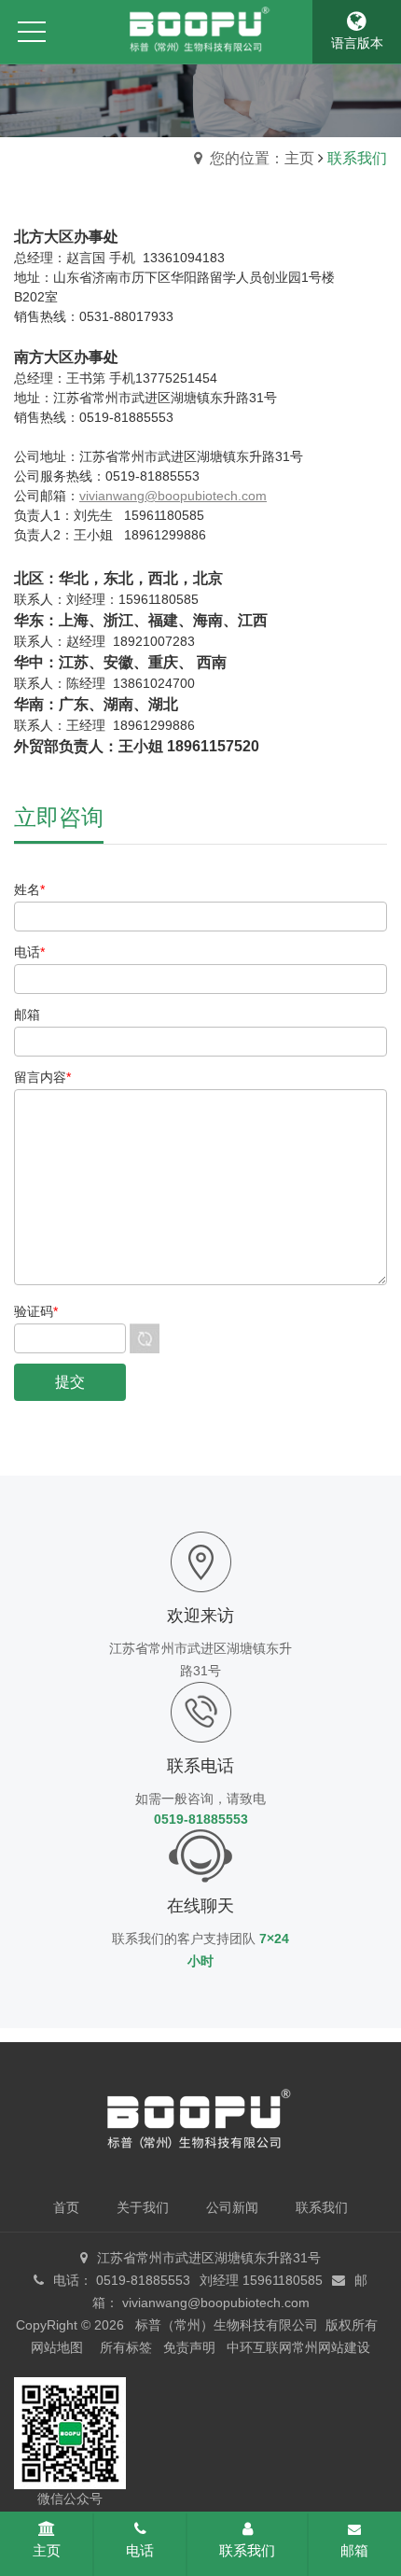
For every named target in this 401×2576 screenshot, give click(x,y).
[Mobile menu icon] (32, 32)
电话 (140, 2550)
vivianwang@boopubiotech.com (173, 496)
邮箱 (354, 2550)
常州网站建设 (331, 2347)
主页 (47, 2550)
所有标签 (126, 2347)
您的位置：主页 (262, 158)
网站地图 (57, 2347)
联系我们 (247, 2550)
